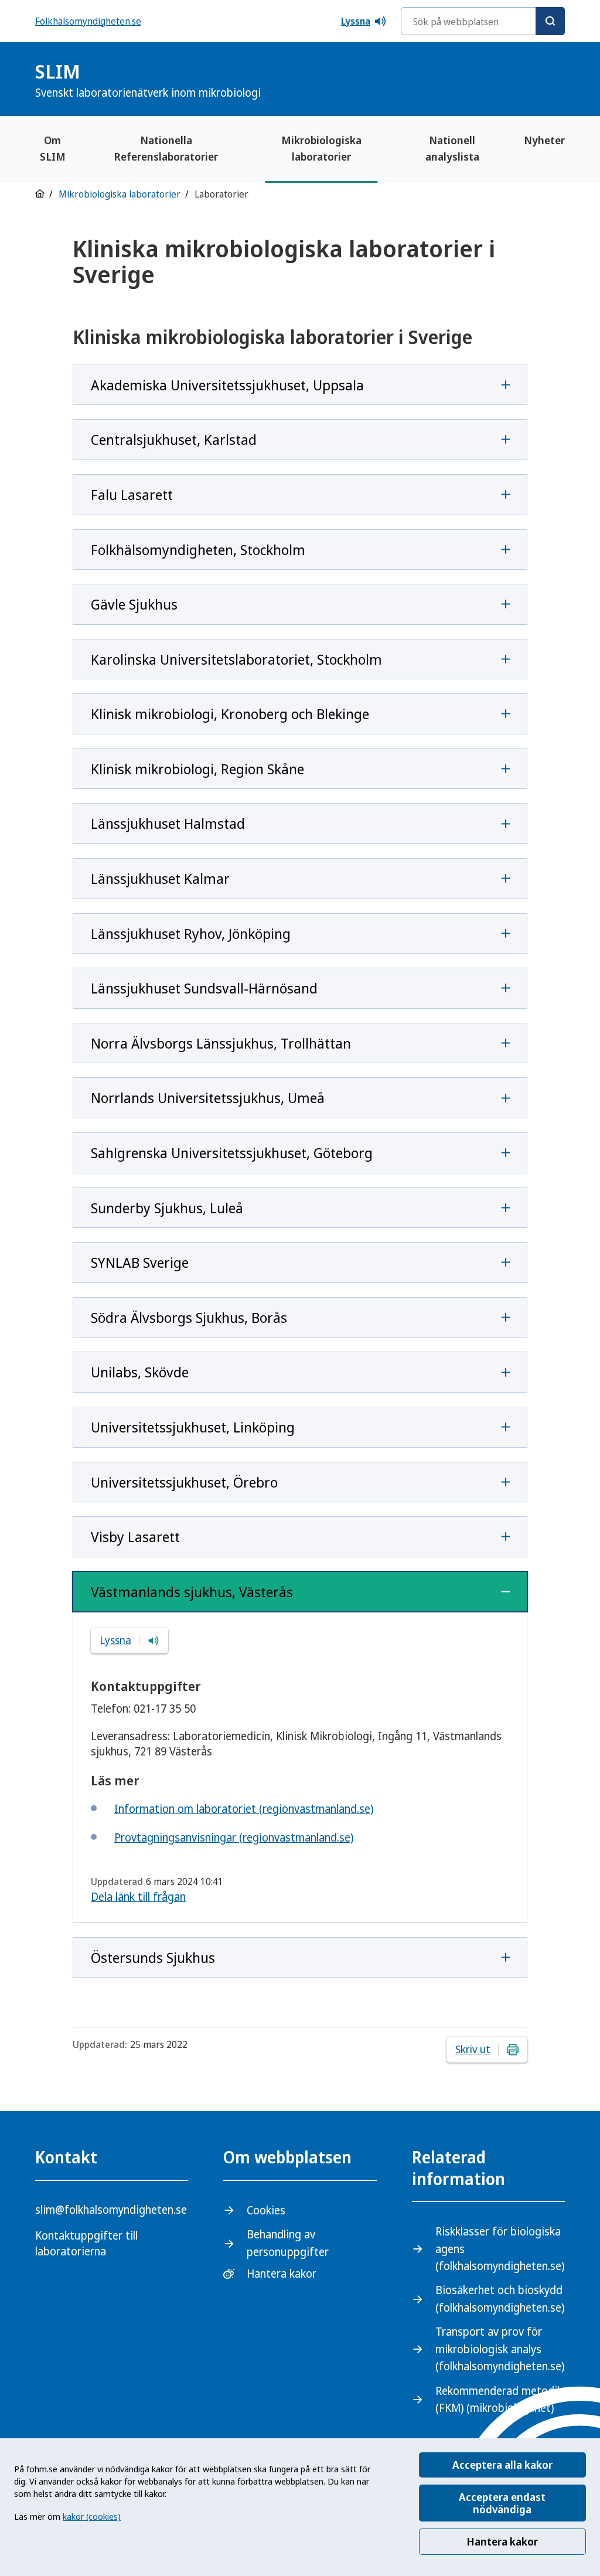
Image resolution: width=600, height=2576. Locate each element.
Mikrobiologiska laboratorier (321, 148)
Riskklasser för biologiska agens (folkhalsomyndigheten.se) (500, 2249)
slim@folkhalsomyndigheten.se (111, 2210)
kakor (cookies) (92, 2516)
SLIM (148, 79)
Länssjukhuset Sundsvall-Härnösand (204, 988)
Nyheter (544, 140)
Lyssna (356, 21)
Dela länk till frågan (138, 1897)
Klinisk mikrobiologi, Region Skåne (197, 769)
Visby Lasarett (135, 1537)
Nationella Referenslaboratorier (166, 148)
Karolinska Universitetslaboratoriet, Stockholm (236, 659)
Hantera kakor (502, 2541)
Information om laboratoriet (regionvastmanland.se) (244, 1809)
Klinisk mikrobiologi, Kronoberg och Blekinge (230, 714)
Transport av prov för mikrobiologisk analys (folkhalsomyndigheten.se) (500, 2349)
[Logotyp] (536, 81)
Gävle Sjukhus (134, 604)
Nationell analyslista (452, 148)
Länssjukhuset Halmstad (168, 823)
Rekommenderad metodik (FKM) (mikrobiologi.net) (499, 2399)
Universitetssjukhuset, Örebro (184, 1482)
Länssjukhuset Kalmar (160, 878)
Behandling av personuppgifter (288, 2243)
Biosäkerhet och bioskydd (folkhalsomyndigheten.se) (500, 2298)
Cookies (266, 2210)
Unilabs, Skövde (140, 1372)
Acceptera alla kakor (502, 2465)
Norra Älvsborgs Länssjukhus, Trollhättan (221, 1043)
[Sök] (550, 21)
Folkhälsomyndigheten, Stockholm (198, 549)
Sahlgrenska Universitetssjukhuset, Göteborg (232, 1153)
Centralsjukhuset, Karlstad (174, 439)
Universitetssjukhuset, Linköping (193, 1427)
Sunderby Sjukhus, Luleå (167, 1208)
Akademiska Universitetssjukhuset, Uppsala (227, 385)
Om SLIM (53, 148)
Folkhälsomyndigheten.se (88, 21)
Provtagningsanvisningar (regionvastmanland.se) (234, 1837)
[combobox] (483, 21)
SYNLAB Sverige (140, 1262)
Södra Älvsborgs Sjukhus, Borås (189, 1317)
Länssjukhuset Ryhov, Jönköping (191, 933)
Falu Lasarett (132, 494)
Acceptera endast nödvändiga (502, 2503)
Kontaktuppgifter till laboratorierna (86, 2243)
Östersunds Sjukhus (153, 1957)
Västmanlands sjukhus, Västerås (192, 1592)
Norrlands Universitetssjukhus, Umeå (208, 1098)
